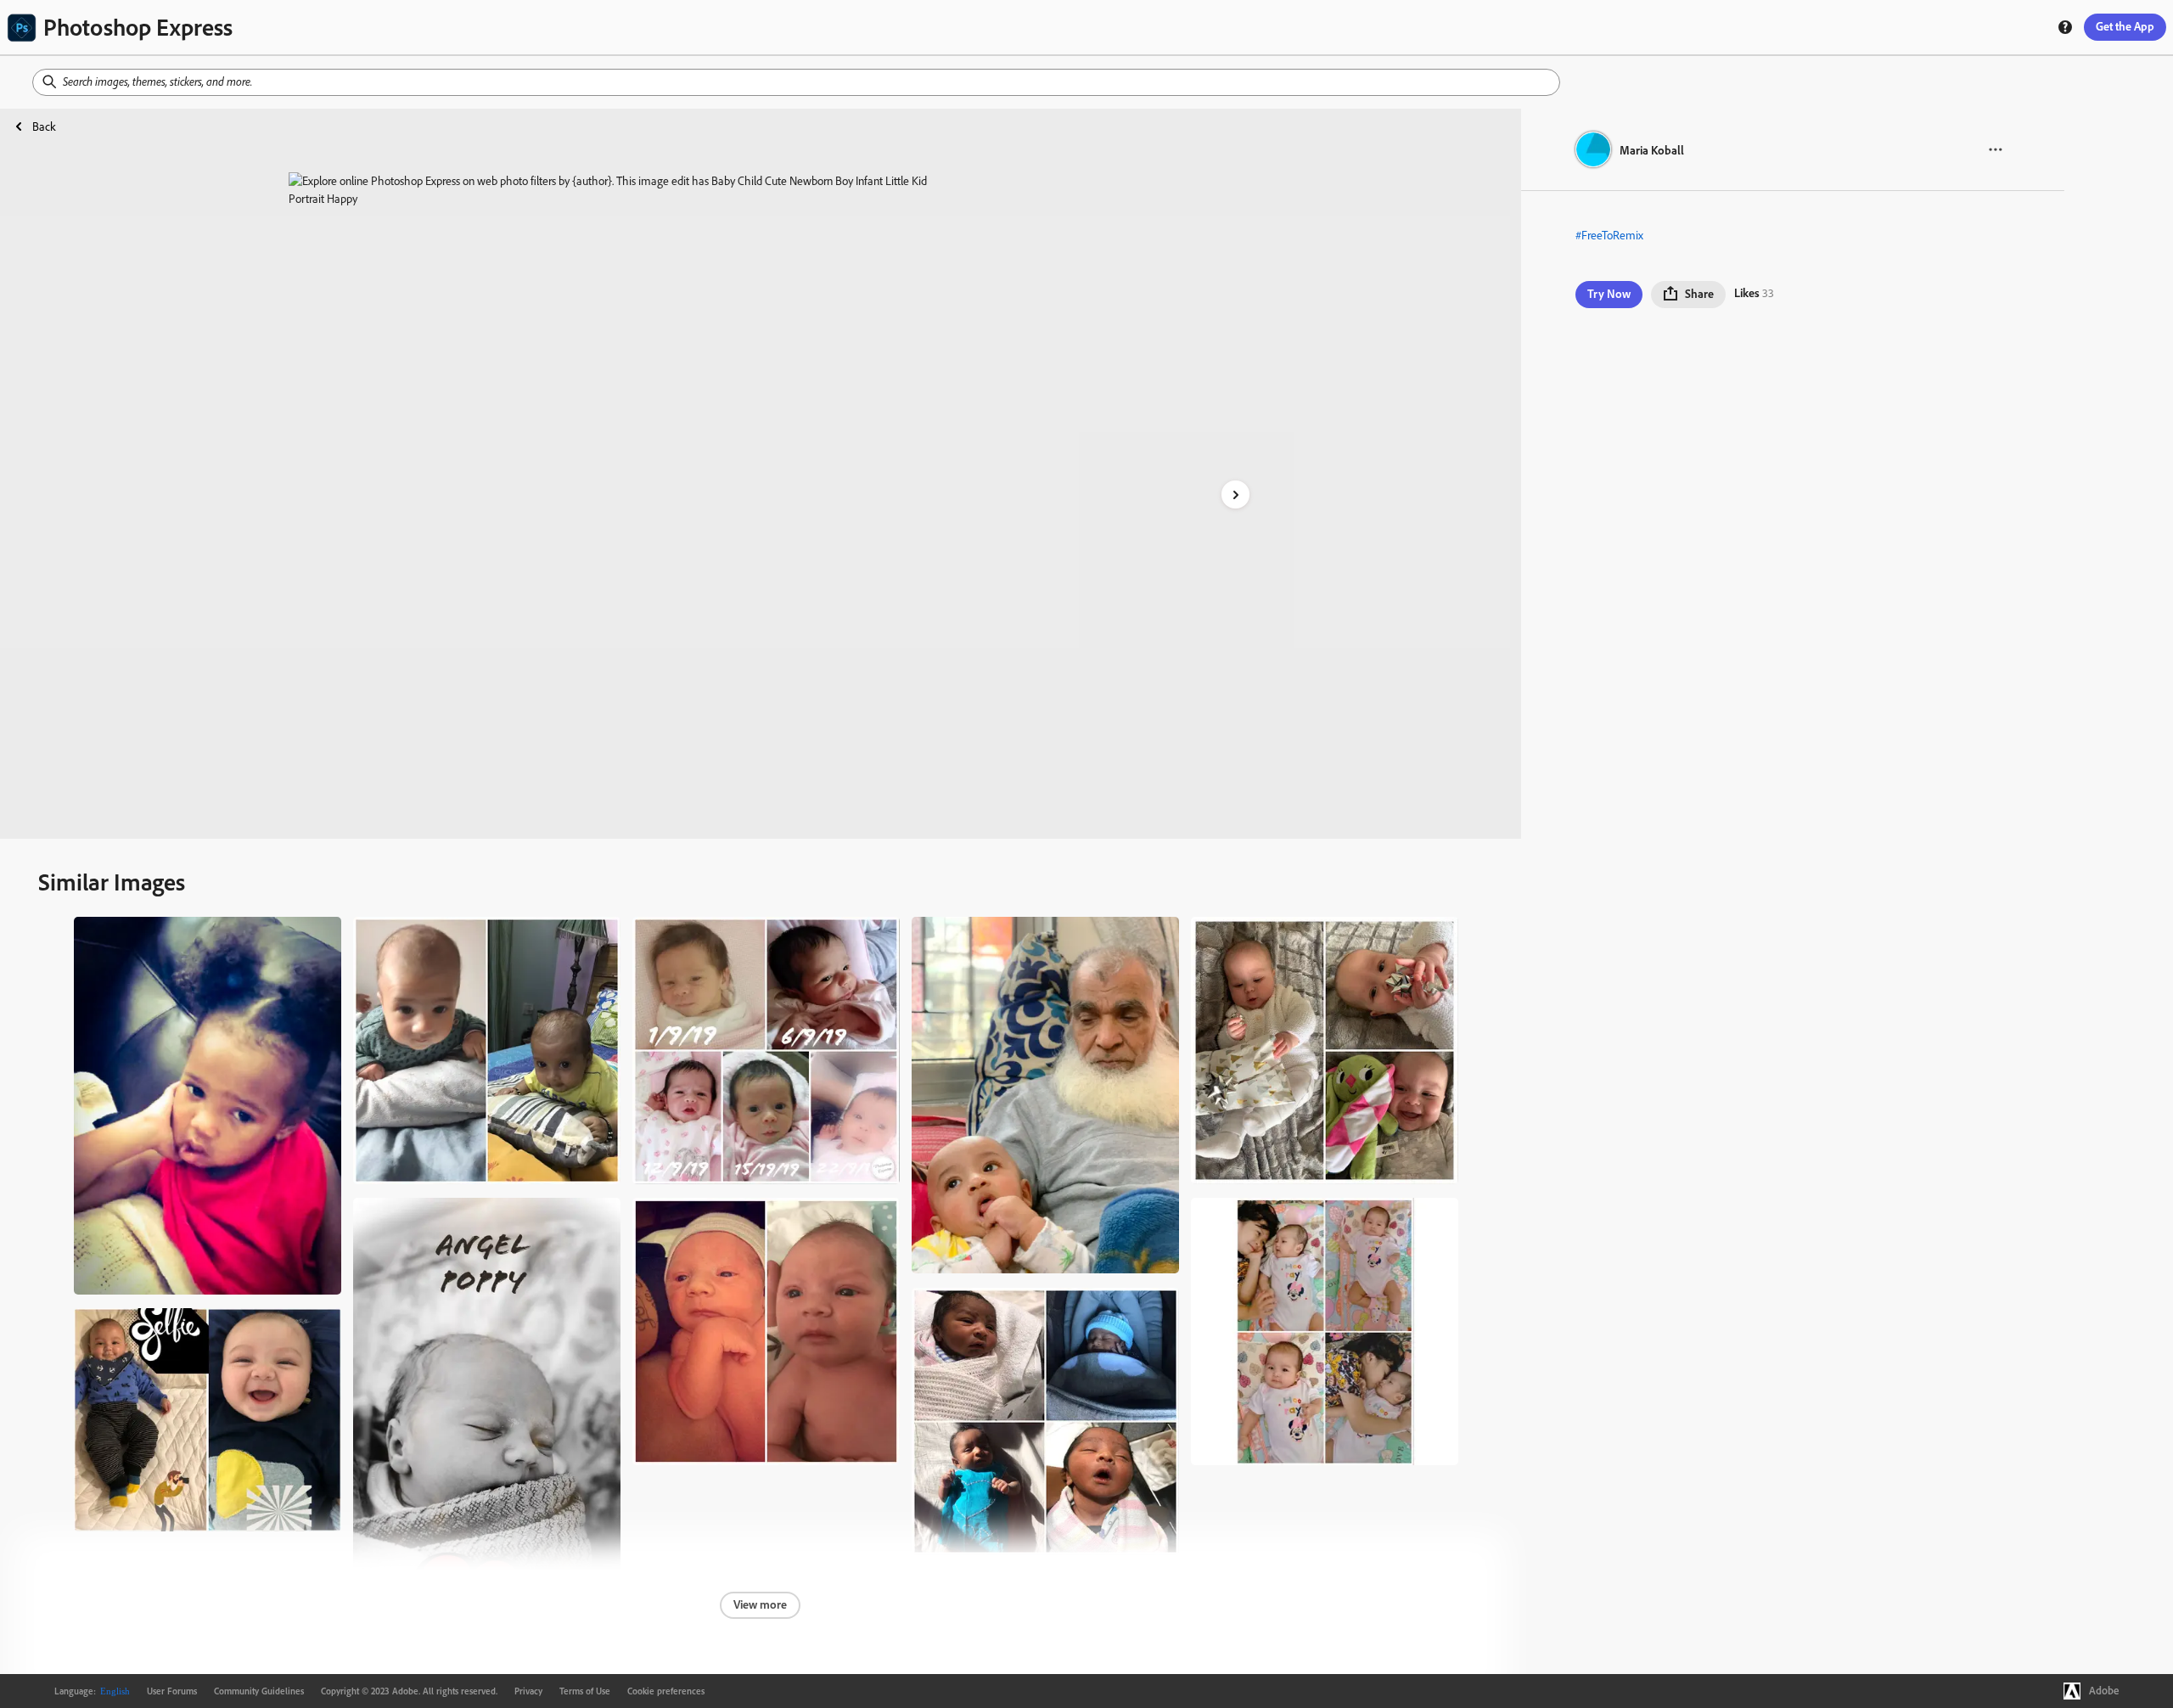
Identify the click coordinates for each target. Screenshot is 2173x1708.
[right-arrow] (1235, 494)
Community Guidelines (259, 1691)
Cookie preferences (666, 1691)
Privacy (528, 1691)
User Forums (172, 1691)
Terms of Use (585, 1691)
